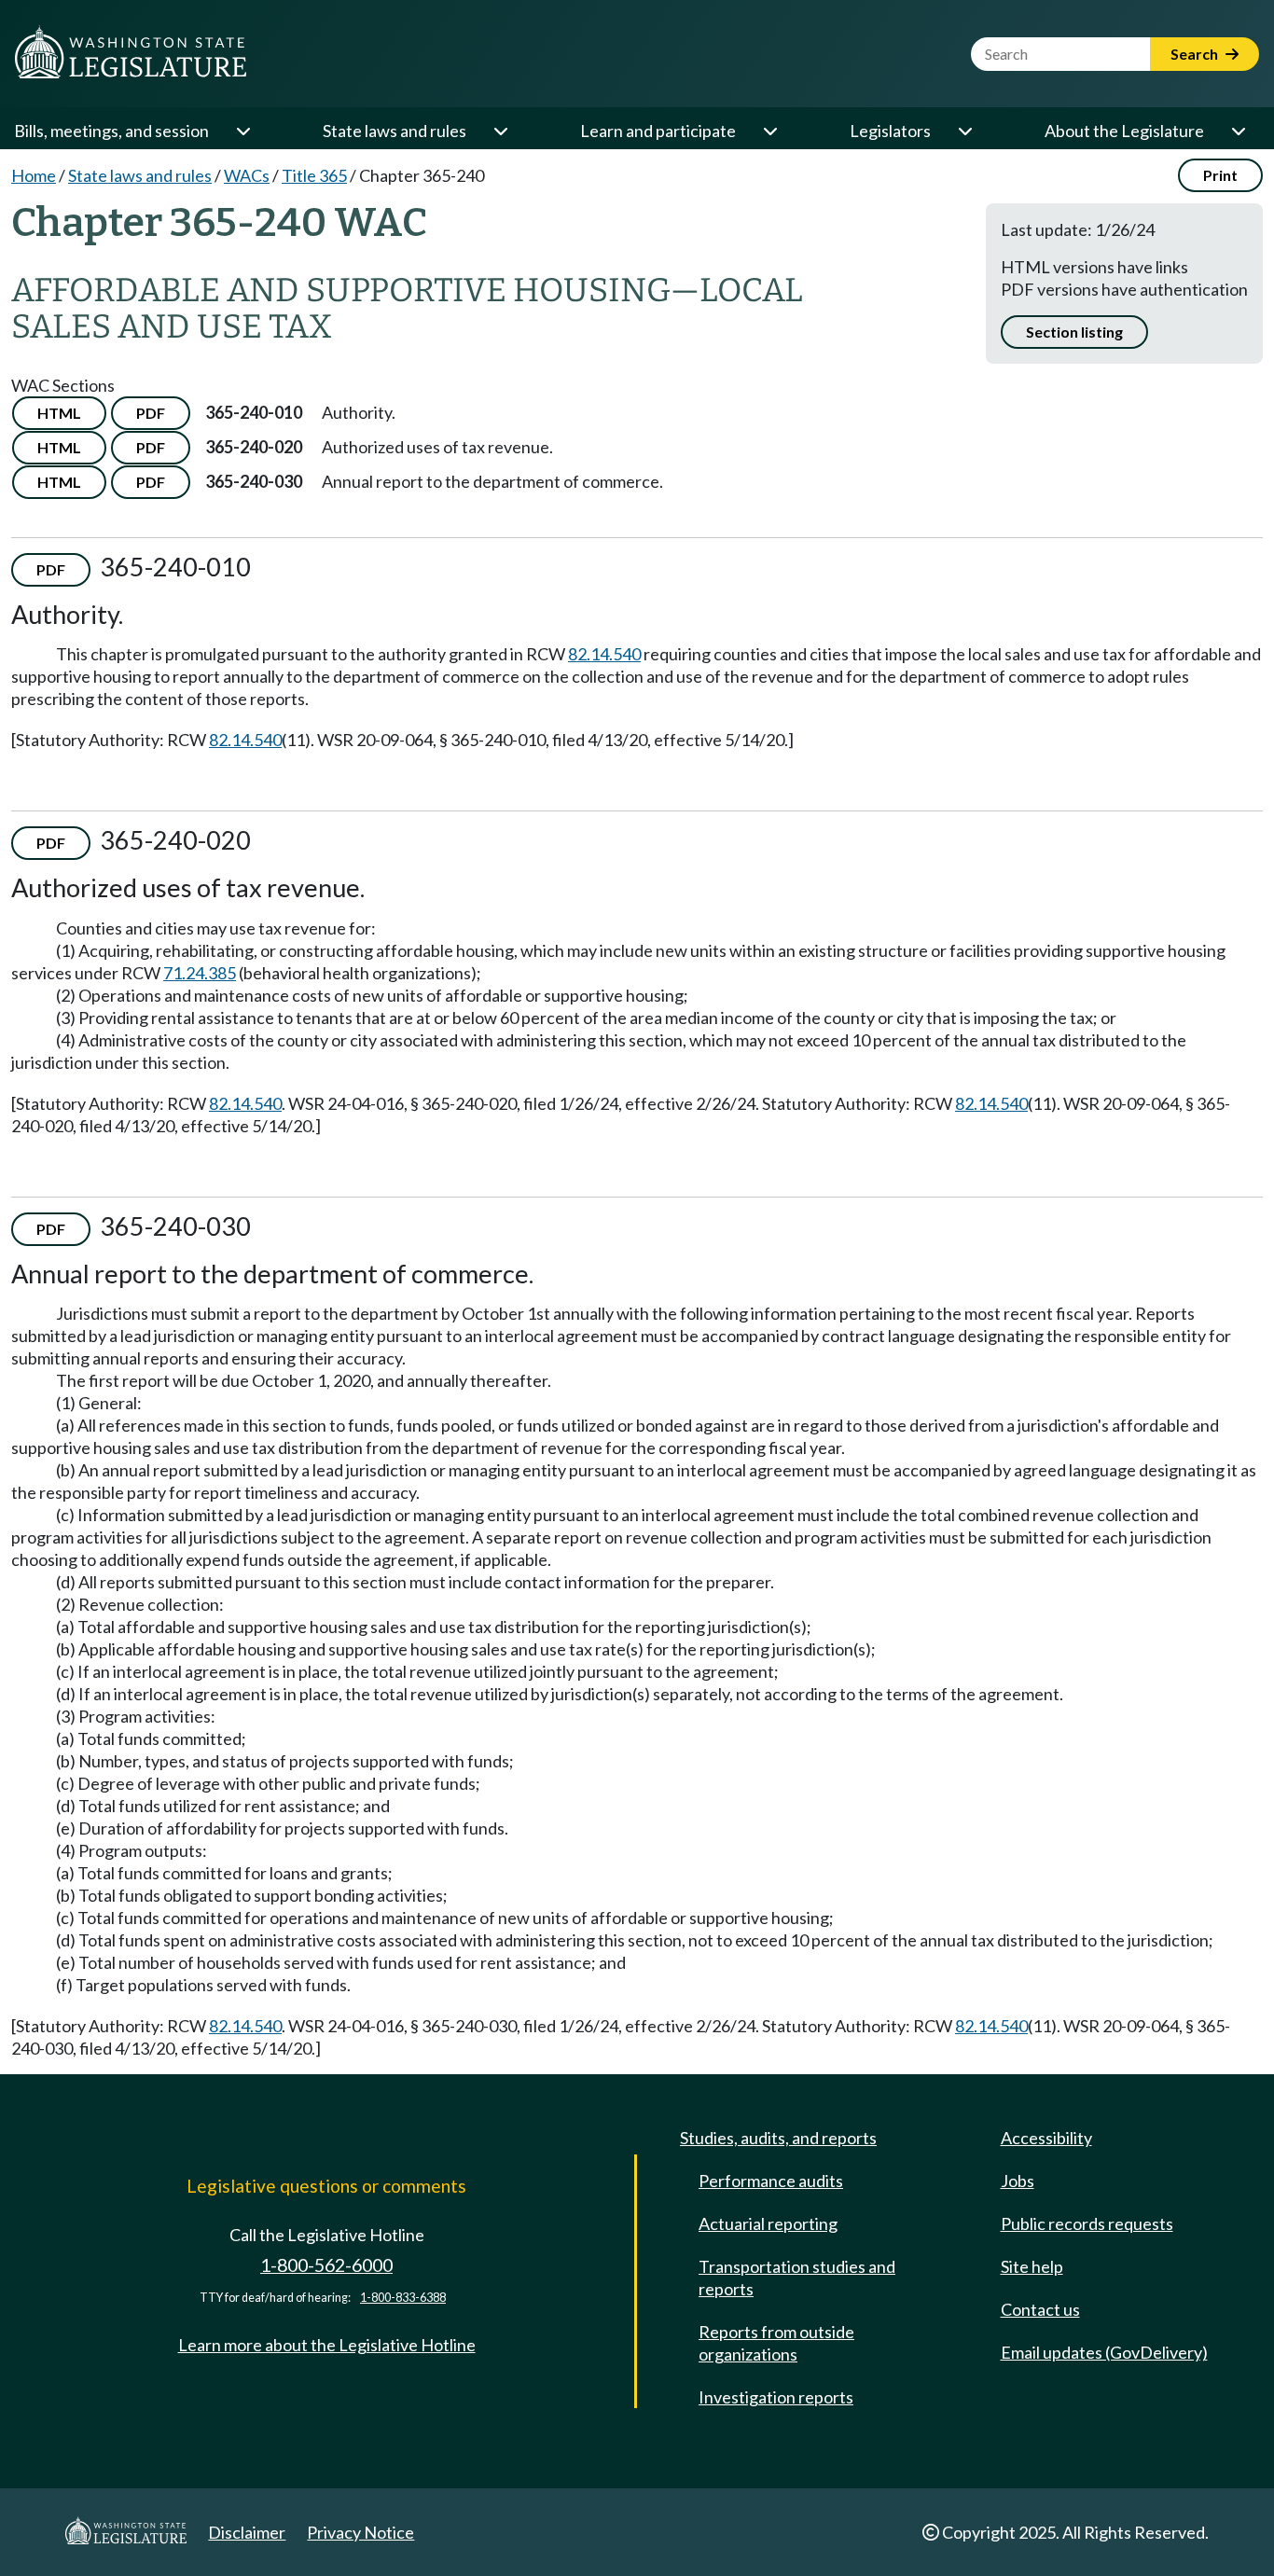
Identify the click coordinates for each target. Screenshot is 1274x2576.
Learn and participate (658, 131)
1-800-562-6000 (326, 2265)
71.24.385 (200, 973)
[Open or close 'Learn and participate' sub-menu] (769, 131)
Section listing (1074, 332)
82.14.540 (604, 654)
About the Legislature (1124, 131)
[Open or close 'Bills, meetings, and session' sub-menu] (242, 131)
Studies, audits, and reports (778, 2138)
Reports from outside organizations (776, 2343)
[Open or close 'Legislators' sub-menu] (964, 131)
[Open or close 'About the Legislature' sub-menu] (1238, 131)
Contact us (1040, 2309)
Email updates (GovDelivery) (1104, 2352)
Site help (1032, 2266)
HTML (59, 413)
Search (1196, 54)
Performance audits (771, 2181)
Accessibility (1046, 2138)
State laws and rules (395, 131)
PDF (151, 413)
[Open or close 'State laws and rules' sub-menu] (500, 131)
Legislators (890, 131)
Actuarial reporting (768, 2223)
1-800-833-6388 (403, 2298)
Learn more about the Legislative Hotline (327, 2345)
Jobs (1018, 2181)
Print (1220, 175)
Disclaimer (247, 2532)
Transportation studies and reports (797, 2278)
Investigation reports (776, 2397)
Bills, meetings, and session (111, 131)
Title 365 (314, 175)
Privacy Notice (360, 2532)
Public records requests (1087, 2223)
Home (34, 175)
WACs (247, 175)
